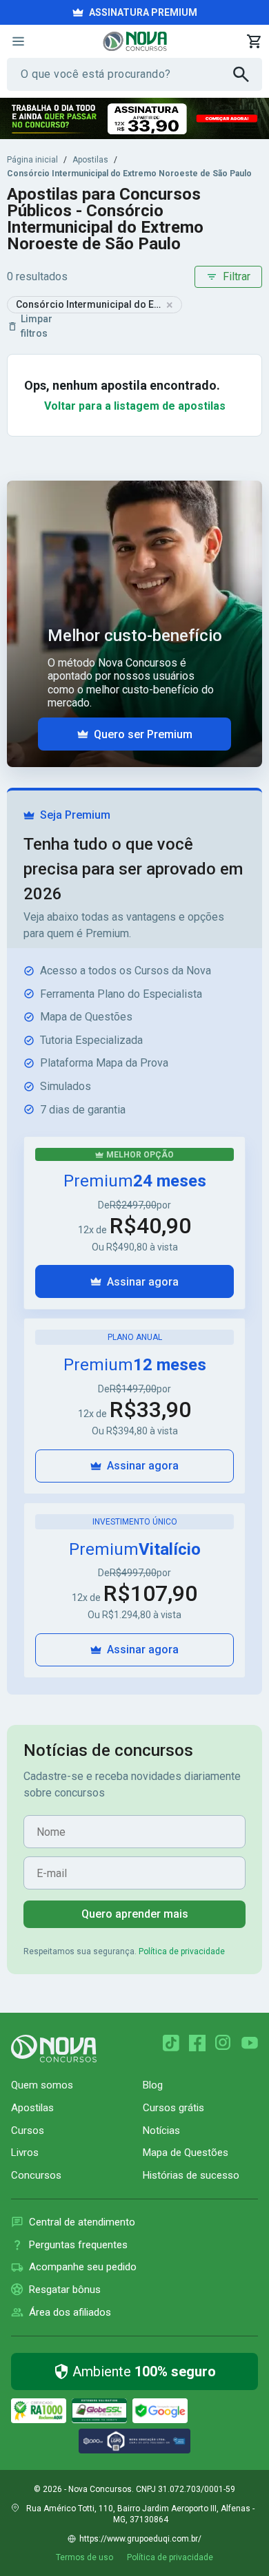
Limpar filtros (37, 326)
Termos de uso (84, 2557)
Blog (153, 2085)
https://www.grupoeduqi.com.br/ (140, 2539)
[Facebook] (197, 2043)
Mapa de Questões (186, 2153)
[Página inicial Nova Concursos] (54, 2049)
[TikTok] (171, 2043)
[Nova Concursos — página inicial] (135, 41)
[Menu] (18, 41)
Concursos (36, 2175)
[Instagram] (223, 2043)
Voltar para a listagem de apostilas (135, 406)
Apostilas (90, 160)
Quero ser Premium (143, 734)
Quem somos (42, 2085)
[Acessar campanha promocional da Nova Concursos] (134, 118)
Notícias (161, 2130)
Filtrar (237, 276)
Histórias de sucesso (191, 2175)
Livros (25, 2153)
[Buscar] (248, 74)
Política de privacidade (182, 1951)
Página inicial (32, 160)
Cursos (28, 2130)
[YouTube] (250, 2043)
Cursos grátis (173, 2108)
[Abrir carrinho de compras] (254, 41)
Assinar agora (143, 1282)
